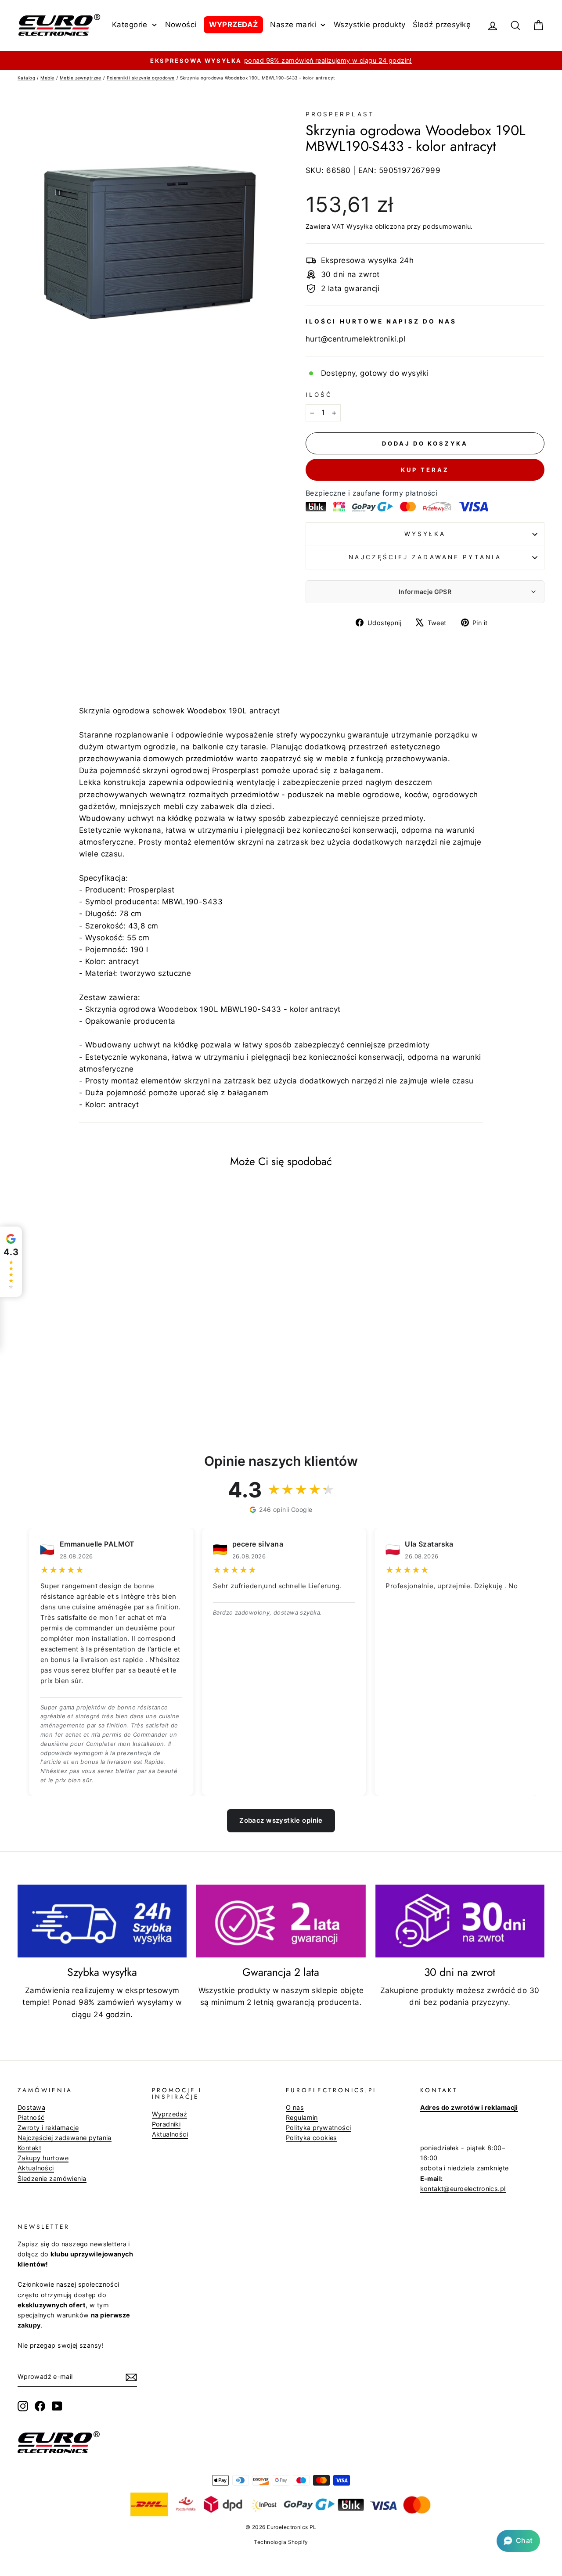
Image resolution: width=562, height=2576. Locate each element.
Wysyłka (360, 226)
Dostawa (31, 2107)
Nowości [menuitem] (181, 25)
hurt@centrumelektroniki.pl (355, 339)
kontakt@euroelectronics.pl (463, 2189)
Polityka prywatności (319, 2128)
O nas (295, 2107)
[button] (518, 2541)
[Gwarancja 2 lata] (281, 1921)
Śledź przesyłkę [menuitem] (442, 25)
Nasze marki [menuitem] (293, 25)
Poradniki (166, 2124)
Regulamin (302, 2117)
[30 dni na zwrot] (460, 1921)
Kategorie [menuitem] (130, 25)
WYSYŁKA (425, 534)
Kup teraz (425, 470)
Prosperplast (340, 114)
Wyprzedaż (170, 2114)
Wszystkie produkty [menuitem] (370, 25)
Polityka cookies (312, 2138)
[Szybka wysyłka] (102, 1921)
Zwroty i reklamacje (48, 2128)
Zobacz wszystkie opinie (281, 1820)
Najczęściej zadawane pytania (425, 557)
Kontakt (29, 2148)
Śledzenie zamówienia (52, 2178)
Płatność (31, 2117)
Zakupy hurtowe (43, 2158)
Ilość (319, 395)
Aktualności (36, 2168)
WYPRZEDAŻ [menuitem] (234, 25)
